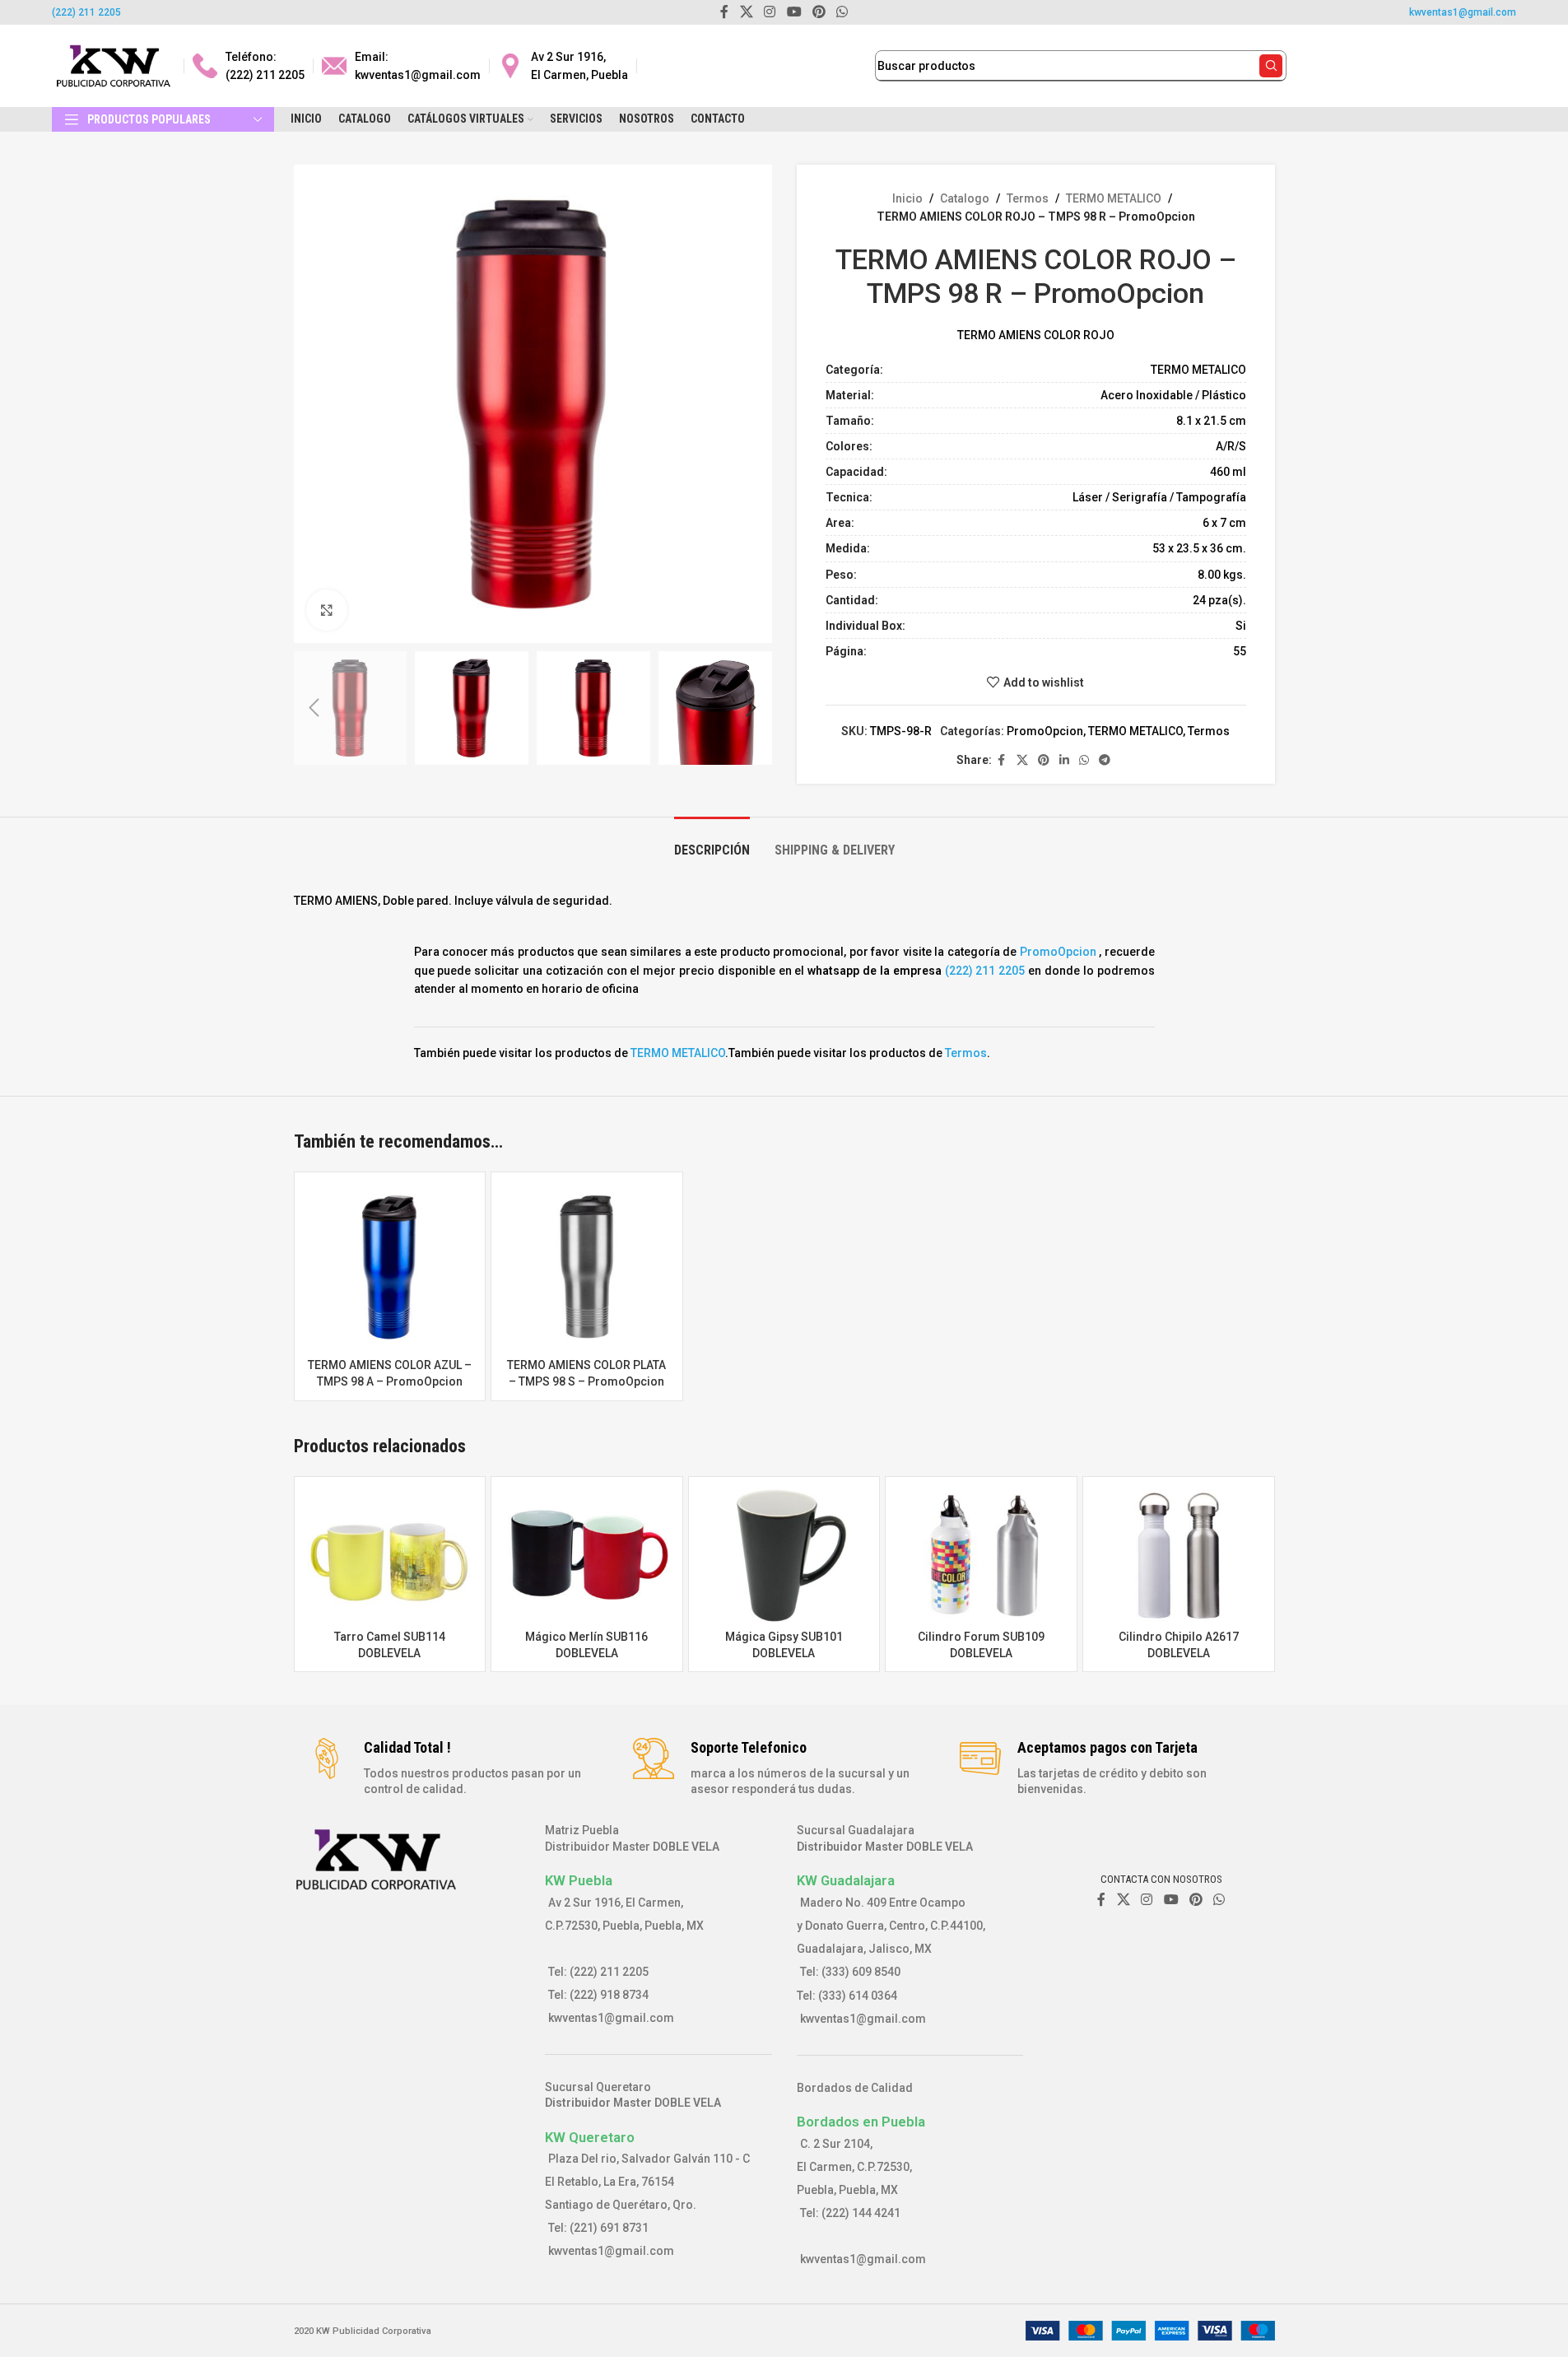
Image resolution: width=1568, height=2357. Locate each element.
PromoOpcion (1045, 731)
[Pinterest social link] (1044, 760)
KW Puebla (579, 1880)
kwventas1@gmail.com (1463, 12)
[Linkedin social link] (1064, 760)
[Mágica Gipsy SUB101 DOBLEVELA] (784, 1556)
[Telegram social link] (1105, 760)
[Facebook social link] (1002, 760)
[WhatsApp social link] (1084, 760)
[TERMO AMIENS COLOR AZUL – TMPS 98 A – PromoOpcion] (390, 1268)
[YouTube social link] (1171, 1900)
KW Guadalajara (846, 1880)
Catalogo (965, 198)
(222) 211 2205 (86, 12)
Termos (1028, 198)
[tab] (712, 842)
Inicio (907, 198)
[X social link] (1022, 760)
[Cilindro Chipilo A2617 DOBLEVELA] (1179, 1556)
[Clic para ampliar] (327, 610)
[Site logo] (114, 65)
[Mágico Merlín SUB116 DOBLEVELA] (587, 1556)
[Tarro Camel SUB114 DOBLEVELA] (390, 1556)
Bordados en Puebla (861, 2122)
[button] (314, 708)
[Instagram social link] (1147, 1900)
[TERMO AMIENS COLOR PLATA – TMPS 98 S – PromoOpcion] (587, 1268)
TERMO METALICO (1114, 198)
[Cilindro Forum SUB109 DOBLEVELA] (981, 1556)
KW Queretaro (590, 2137)
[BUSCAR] (1271, 66)
